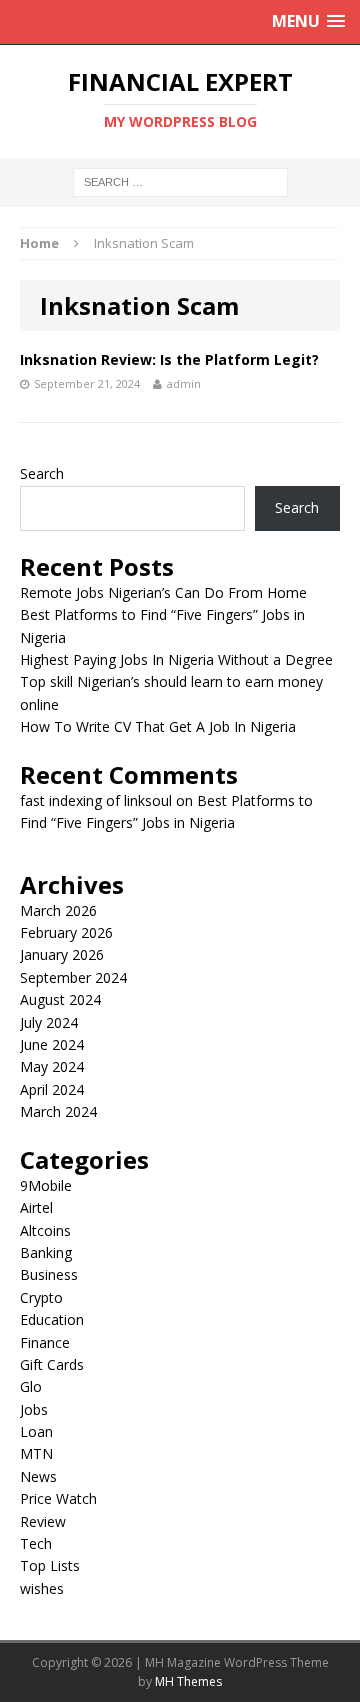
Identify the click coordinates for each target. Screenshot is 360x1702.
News (38, 1476)
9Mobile (46, 1185)
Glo (31, 1386)
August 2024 (60, 999)
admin (184, 383)
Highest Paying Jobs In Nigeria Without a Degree (176, 659)
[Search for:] (180, 181)
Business (49, 1274)
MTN (36, 1453)
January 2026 (62, 954)
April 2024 (52, 1089)
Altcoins (45, 1230)
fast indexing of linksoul (96, 800)
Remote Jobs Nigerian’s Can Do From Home (163, 592)
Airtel (36, 1207)
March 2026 (58, 910)
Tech (36, 1543)
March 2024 (58, 1111)
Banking (46, 1252)
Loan (36, 1431)
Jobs (34, 1409)
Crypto (41, 1297)
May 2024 (52, 1066)
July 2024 (49, 1022)
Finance (45, 1342)
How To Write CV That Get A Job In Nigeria (158, 726)
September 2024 (73, 977)
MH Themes (188, 1681)
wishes (42, 1588)
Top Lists (50, 1565)
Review (43, 1521)
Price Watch (58, 1498)
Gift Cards (52, 1364)
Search (42, 473)
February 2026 (66, 932)
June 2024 (52, 1044)
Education (52, 1319)
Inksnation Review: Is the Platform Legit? (169, 359)
